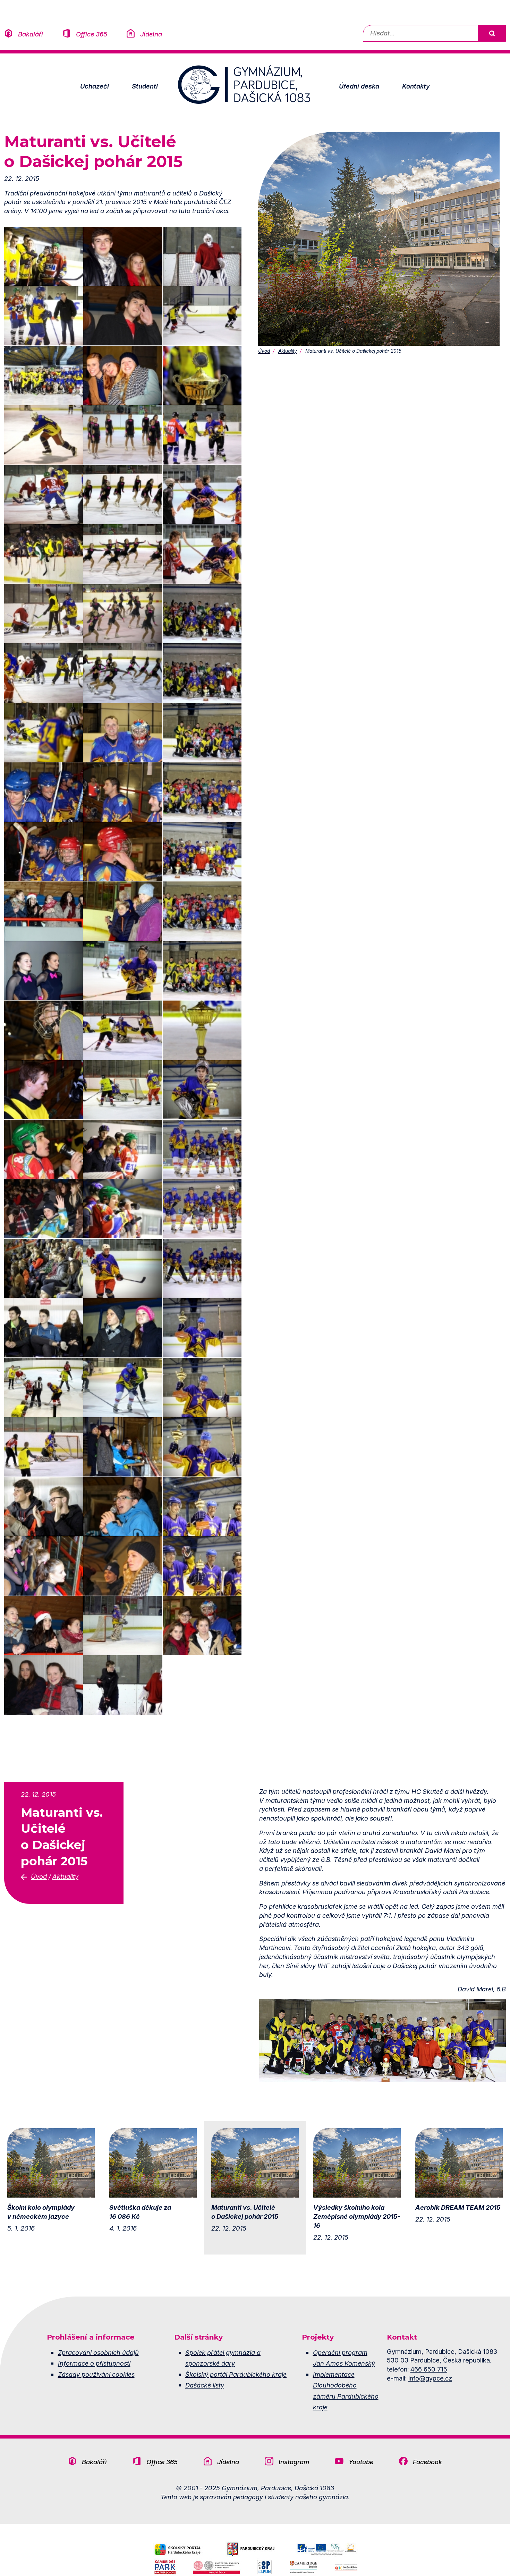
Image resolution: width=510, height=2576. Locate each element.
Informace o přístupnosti (94, 2363)
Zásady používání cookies (96, 2374)
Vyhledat (492, 33)
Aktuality (288, 351)
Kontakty (416, 86)
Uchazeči (95, 86)
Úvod (264, 351)
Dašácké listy (205, 2385)
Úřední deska (359, 86)
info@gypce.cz (430, 2378)
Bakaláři (31, 34)
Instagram (294, 2462)
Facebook (427, 2462)
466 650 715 (429, 2369)
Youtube (361, 2462)
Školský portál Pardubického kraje (236, 2374)
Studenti (145, 86)
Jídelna (151, 34)
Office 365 (92, 34)
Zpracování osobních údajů (98, 2352)
